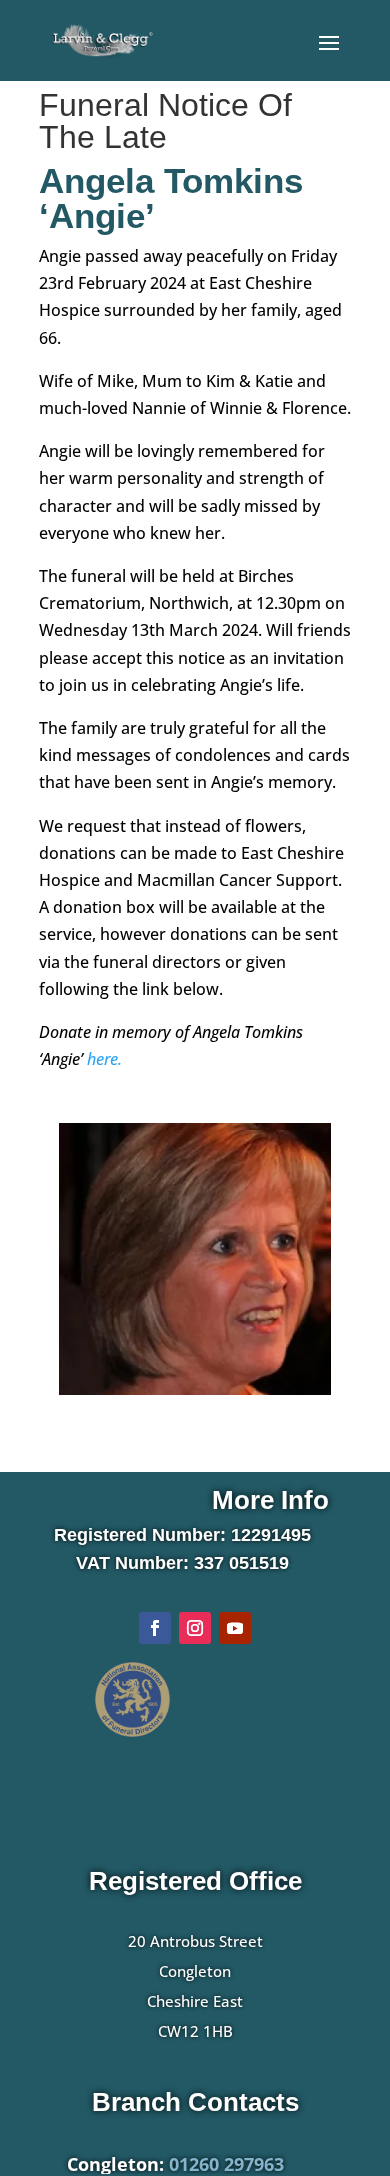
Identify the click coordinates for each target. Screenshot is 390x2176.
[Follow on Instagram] (195, 1628)
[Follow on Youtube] (235, 1628)
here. (104, 1059)
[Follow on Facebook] (155, 1628)
